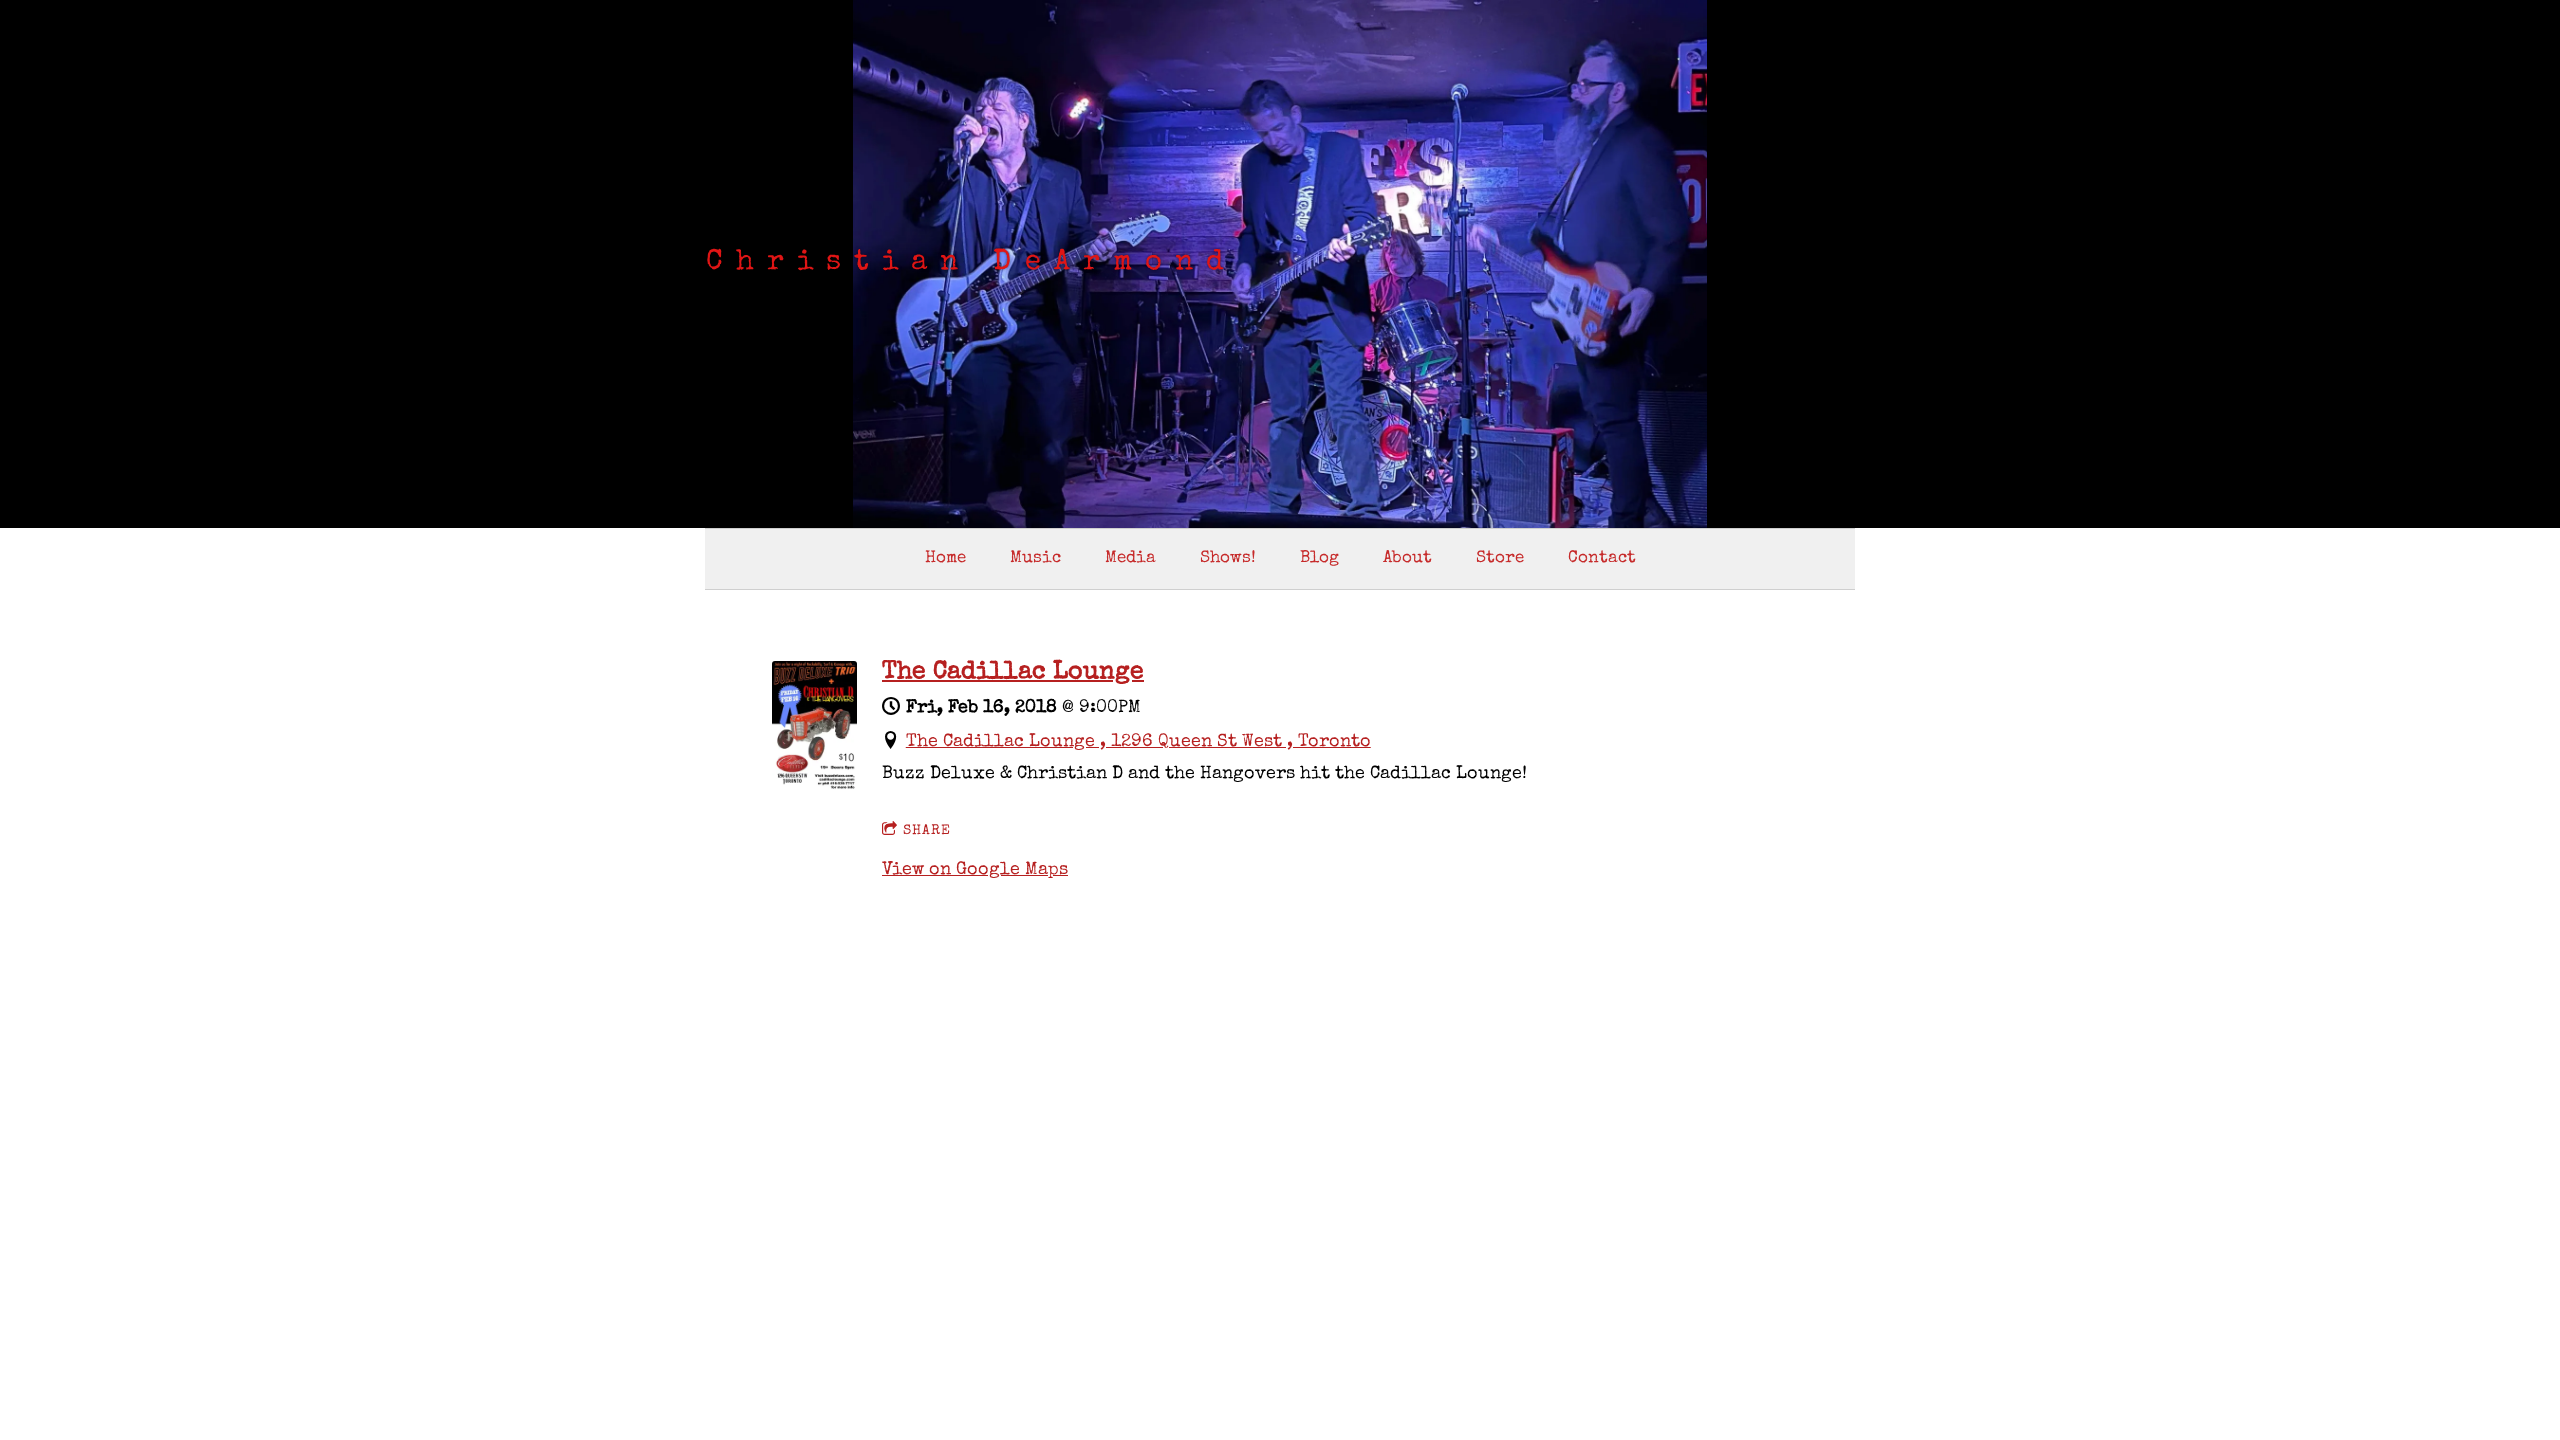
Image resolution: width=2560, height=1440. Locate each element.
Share (927, 831)
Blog (1319, 558)
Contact (1602, 558)
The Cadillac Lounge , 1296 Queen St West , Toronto (1138, 742)
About (1407, 558)
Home (945, 558)
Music (1035, 558)
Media (1130, 558)
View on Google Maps (975, 870)
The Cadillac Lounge (1013, 673)
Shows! (1228, 558)
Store (1500, 558)
